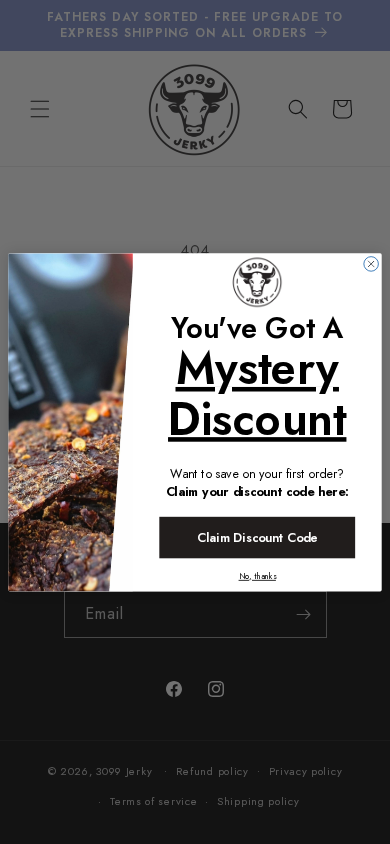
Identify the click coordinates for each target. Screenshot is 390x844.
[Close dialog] (371, 263)
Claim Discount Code (257, 537)
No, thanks (257, 576)
